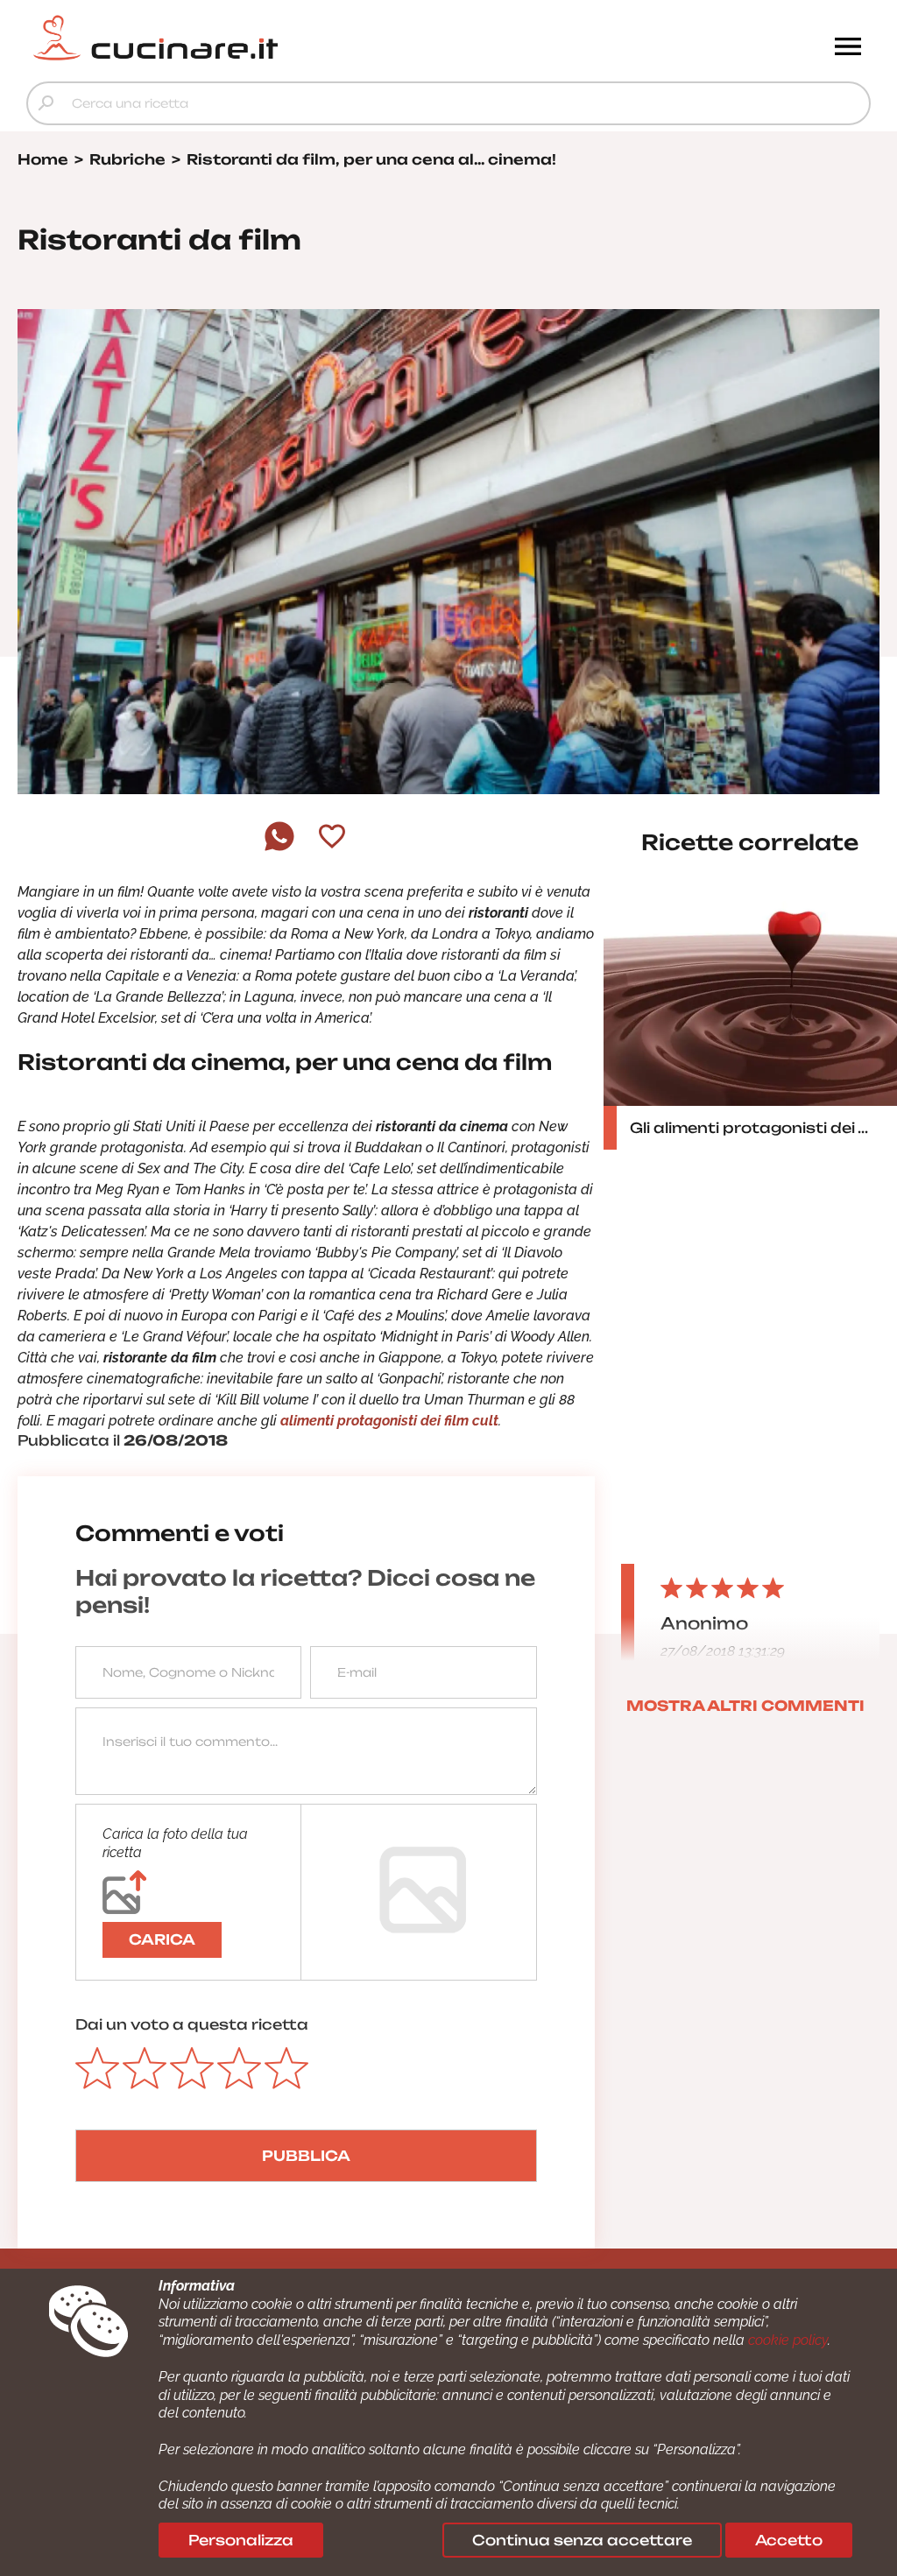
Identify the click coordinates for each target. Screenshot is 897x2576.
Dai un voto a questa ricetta (192, 2024)
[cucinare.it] (343, 38)
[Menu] (848, 48)
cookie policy (788, 2340)
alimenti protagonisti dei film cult (389, 1421)
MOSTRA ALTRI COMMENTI (745, 1706)
